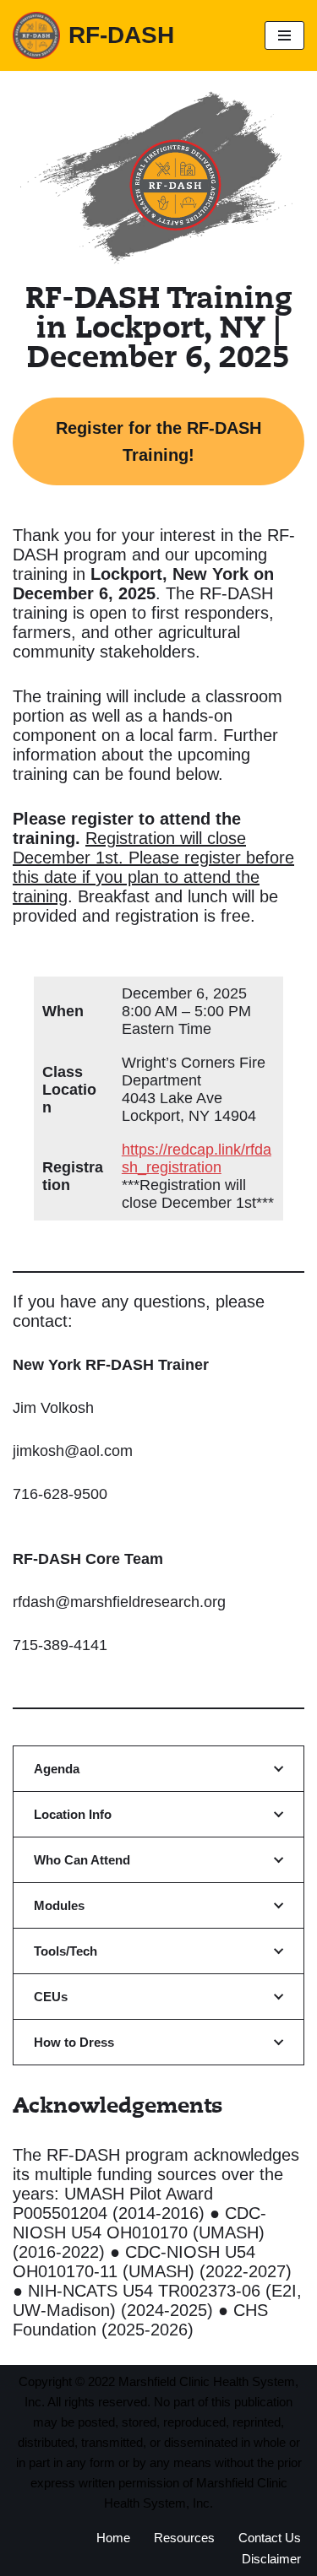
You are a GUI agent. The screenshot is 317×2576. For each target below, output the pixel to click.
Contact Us (270, 2538)
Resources (184, 2538)
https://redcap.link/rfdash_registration (197, 1158)
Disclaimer (271, 2559)
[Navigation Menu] (284, 35)
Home (113, 2538)
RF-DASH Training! (158, 441)
